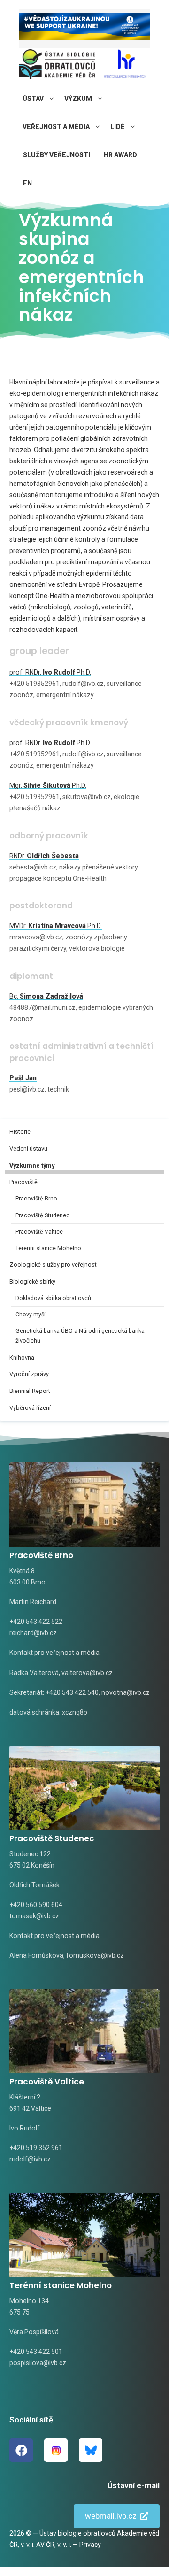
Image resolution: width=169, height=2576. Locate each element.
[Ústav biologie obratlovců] (57, 66)
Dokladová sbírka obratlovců (53, 1298)
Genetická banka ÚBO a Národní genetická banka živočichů (80, 1336)
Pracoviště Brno (36, 1199)
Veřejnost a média (56, 127)
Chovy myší (31, 1315)
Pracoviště (23, 1182)
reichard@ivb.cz (33, 1633)
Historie (20, 1132)
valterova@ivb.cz (87, 1673)
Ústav (33, 99)
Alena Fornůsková (36, 1955)
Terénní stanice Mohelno (48, 1248)
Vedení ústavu (28, 1149)
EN (27, 183)
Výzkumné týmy (32, 1165)
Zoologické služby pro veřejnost (53, 1265)
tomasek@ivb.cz (34, 1916)
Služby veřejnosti (57, 155)
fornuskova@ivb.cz (95, 1955)
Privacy (90, 2545)
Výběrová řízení (30, 1408)
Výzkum (78, 99)
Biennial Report (30, 1391)
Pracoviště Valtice (39, 1232)
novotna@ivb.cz (126, 1692)
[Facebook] (21, 2450)
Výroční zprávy (29, 1374)
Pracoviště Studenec (42, 1215)
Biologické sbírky (32, 1281)
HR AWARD (120, 155)
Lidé (118, 127)
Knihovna (22, 1357)
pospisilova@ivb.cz (38, 2363)
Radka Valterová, (35, 1673)
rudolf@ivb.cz (30, 2159)
